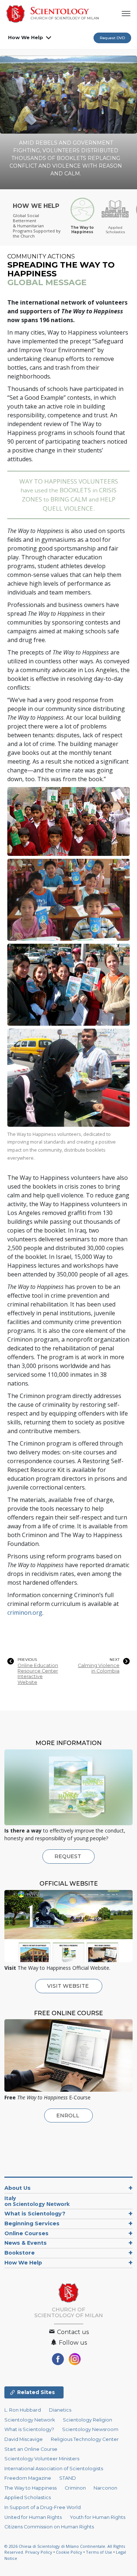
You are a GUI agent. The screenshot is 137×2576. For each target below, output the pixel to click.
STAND (68, 2478)
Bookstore (20, 2253)
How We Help (26, 37)
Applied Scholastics (28, 2497)
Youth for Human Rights (98, 2517)
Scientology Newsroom (90, 2429)
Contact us (72, 2332)
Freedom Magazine (28, 2478)
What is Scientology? (35, 2214)
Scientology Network (30, 2420)
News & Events (26, 2243)
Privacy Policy (39, 2552)
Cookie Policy (69, 2552)
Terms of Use (99, 2552)
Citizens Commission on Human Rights (49, 2527)
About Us (18, 2188)
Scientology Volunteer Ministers (42, 2459)
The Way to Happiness (31, 2488)
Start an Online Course (31, 2449)
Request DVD (112, 38)
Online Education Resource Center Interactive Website (38, 1674)
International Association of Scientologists (54, 2469)
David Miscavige (24, 2439)
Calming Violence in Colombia (99, 1668)
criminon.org (25, 1613)
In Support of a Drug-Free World (43, 2507)
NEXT (115, 1660)
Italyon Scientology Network (37, 2201)
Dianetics (60, 2410)
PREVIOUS (27, 1660)
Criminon (75, 2488)
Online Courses (26, 2233)
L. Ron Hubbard (23, 2410)
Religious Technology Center (85, 2439)
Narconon (105, 2488)
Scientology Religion (87, 2420)
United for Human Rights (33, 2517)
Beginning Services (32, 2223)
